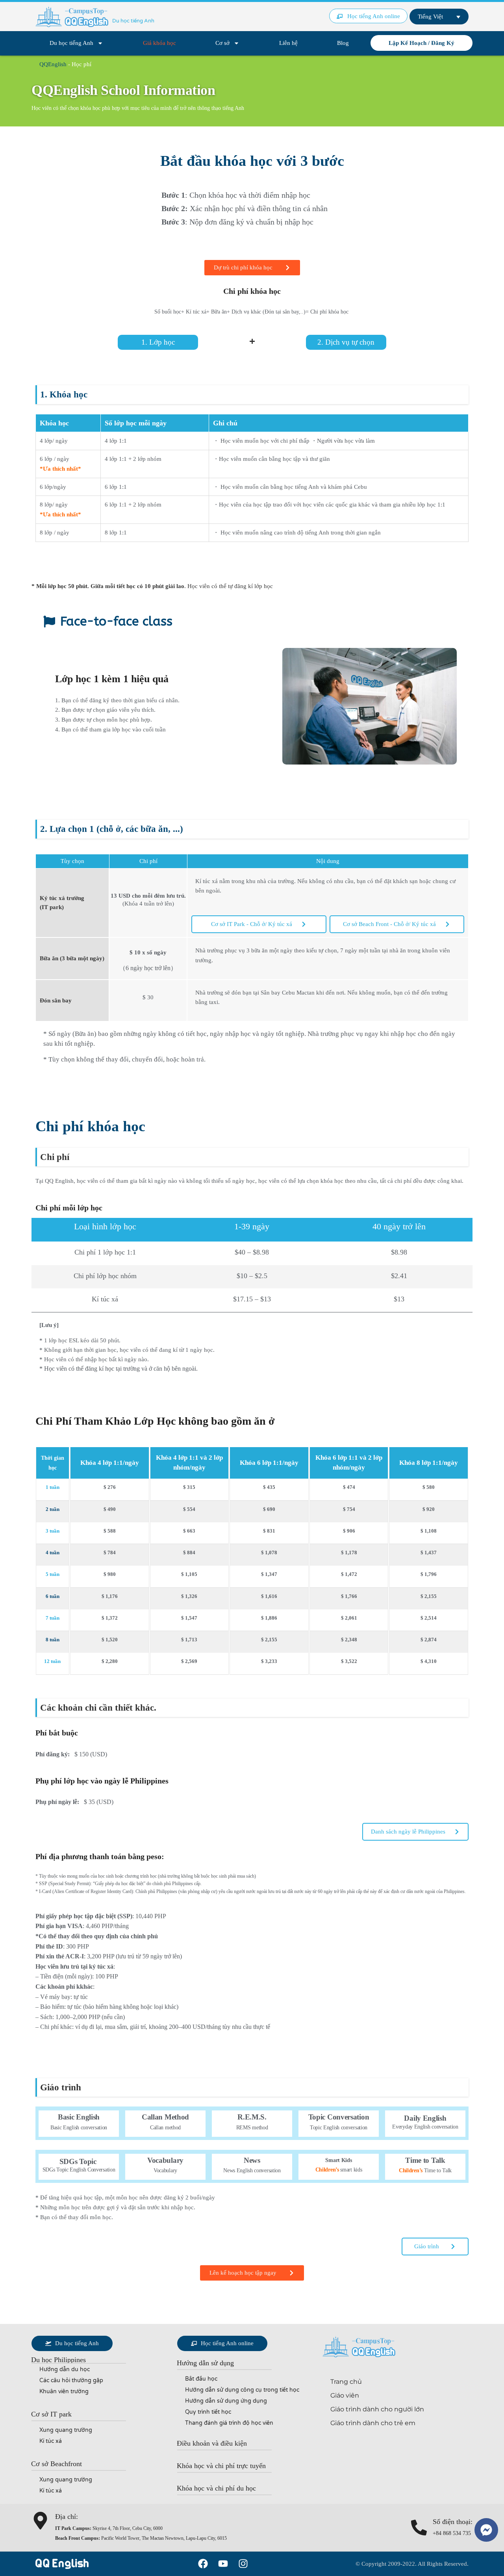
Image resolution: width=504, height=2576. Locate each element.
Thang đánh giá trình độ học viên (229, 2423)
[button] (58, 2360)
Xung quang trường (66, 2430)
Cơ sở (222, 43)
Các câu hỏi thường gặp (71, 2380)
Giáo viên (345, 2395)
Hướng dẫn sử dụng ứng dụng (226, 2401)
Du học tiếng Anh (71, 43)
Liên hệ (288, 43)
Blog (343, 43)
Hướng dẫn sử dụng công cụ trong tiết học (242, 2390)
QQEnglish (53, 64)
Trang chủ (346, 2382)
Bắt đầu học (201, 2379)
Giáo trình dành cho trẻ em (373, 2423)
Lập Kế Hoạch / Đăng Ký (422, 43)
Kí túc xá (51, 2441)
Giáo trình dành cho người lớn (377, 2409)
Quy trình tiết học (208, 2412)
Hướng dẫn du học (65, 2369)
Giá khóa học (159, 43)
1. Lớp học (158, 342)
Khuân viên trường (64, 2391)
